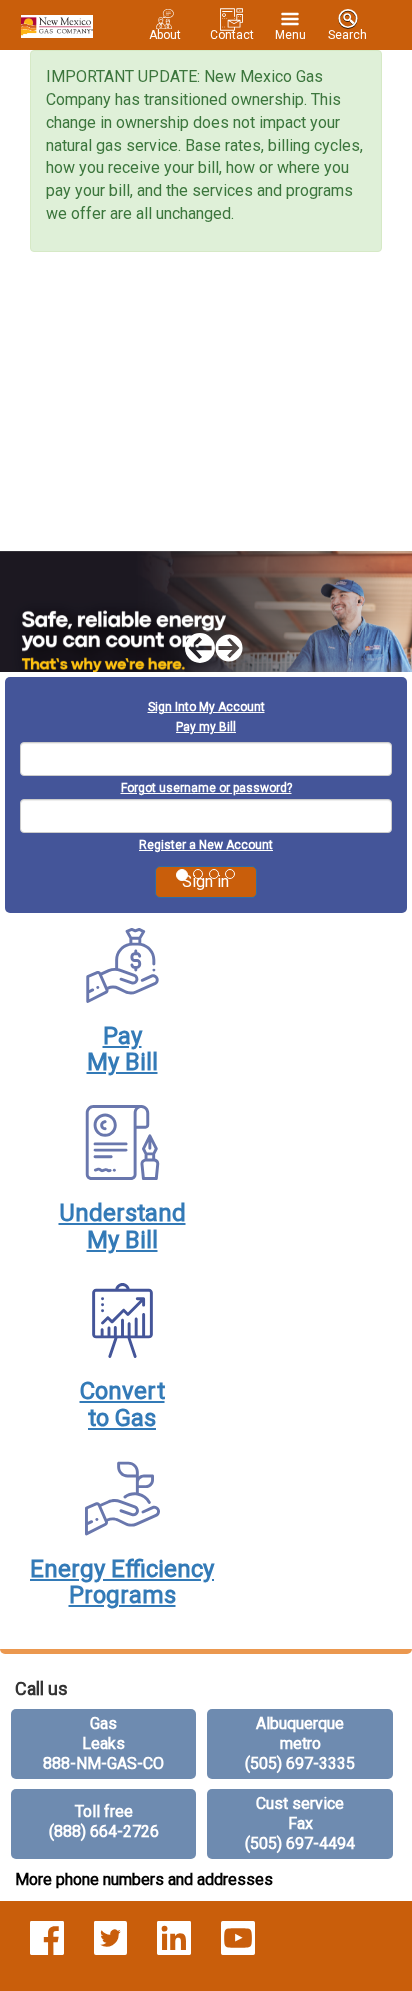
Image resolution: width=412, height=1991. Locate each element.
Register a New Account (206, 845)
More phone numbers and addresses (144, 1879)
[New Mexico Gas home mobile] (54, 25)
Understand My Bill (122, 1226)
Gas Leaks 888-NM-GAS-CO (103, 1743)
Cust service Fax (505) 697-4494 (300, 1823)
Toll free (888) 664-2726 (104, 1821)
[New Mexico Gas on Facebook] (47, 1937)
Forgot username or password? (206, 788)
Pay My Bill (122, 1049)
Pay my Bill (206, 727)
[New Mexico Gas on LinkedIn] (174, 1937)
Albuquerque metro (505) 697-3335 (300, 1743)
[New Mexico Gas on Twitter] (111, 1937)
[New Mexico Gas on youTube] (238, 1937)
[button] (191, 649)
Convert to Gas (122, 1404)
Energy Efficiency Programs (122, 1582)
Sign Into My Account (206, 707)
